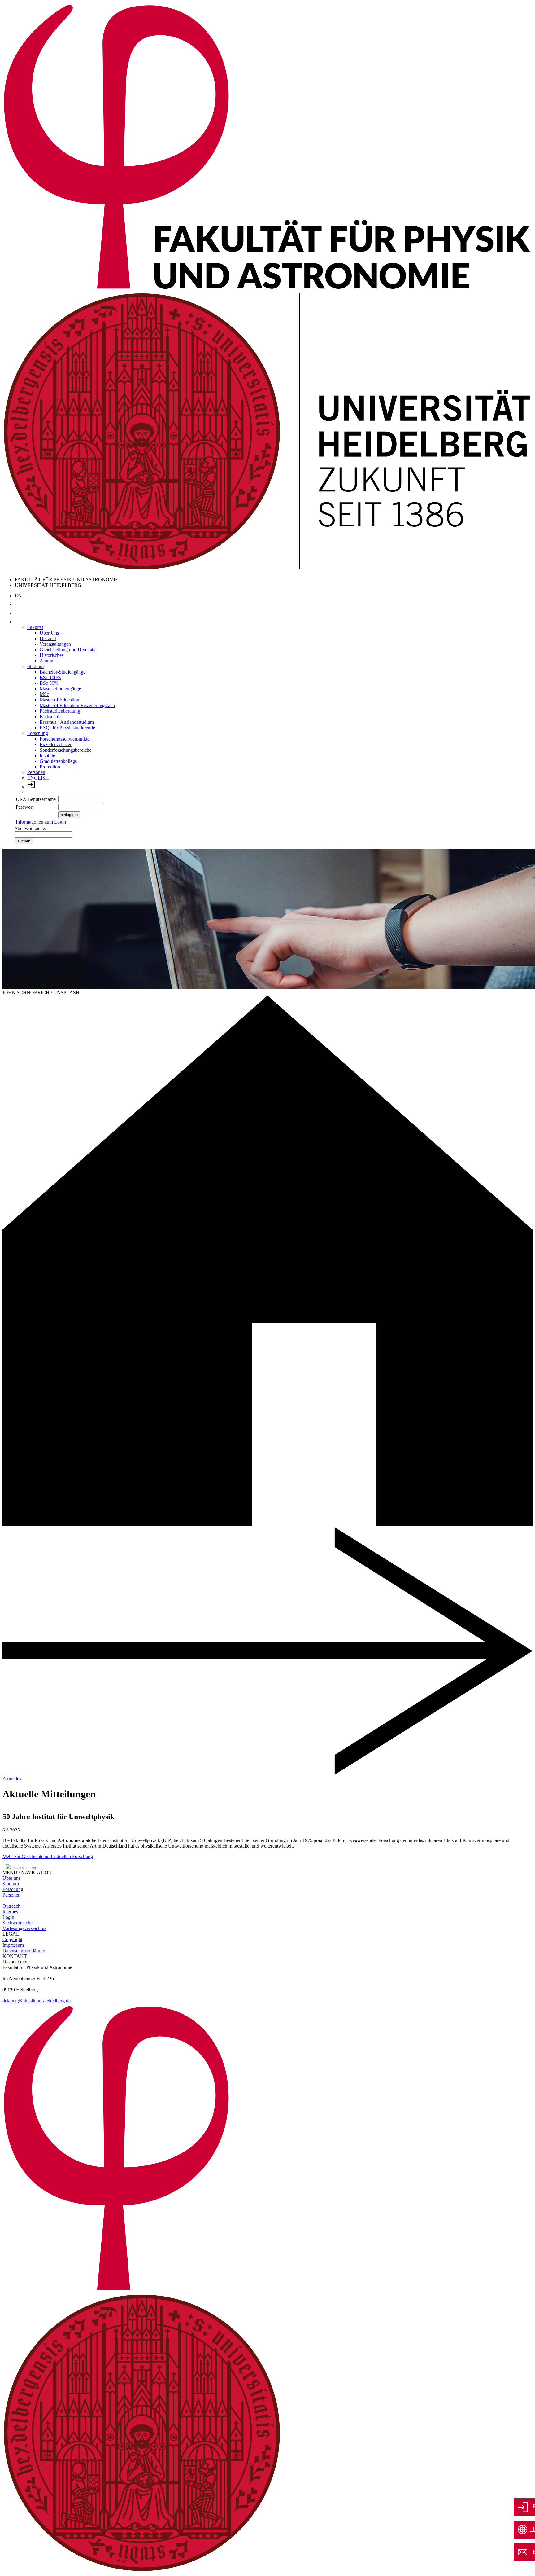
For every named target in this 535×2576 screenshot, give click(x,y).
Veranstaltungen (55, 644)
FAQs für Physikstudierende (67, 728)
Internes (10, 1912)
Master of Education (59, 700)
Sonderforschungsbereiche (65, 750)
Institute (47, 756)
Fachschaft (50, 717)
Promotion (50, 767)
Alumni (47, 661)
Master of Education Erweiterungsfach (77, 705)
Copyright (12, 1939)
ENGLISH (38, 778)
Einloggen (532, 2506)
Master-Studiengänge (60, 689)
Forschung (38, 733)
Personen (36, 772)
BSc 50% (49, 683)
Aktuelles (12, 1779)
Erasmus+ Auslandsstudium (67, 722)
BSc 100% (50, 677)
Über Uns (49, 633)
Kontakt (532, 2552)
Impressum (13, 1945)
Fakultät (35, 627)
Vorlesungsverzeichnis (24, 1928)
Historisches (52, 655)
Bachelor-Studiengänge (63, 672)
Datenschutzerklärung (24, 1951)
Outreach (11, 1906)
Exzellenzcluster (56, 744)
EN (18, 596)
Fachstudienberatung (60, 711)
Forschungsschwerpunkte (65, 739)
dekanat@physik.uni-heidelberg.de (37, 2001)
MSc (44, 694)
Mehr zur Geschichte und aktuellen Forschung (48, 1856)
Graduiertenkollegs (58, 761)
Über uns (11, 1878)
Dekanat (48, 638)
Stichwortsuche (17, 1923)
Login (8, 1917)
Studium (35, 666)
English (532, 2529)
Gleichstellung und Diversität (68, 650)
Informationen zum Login (41, 822)
